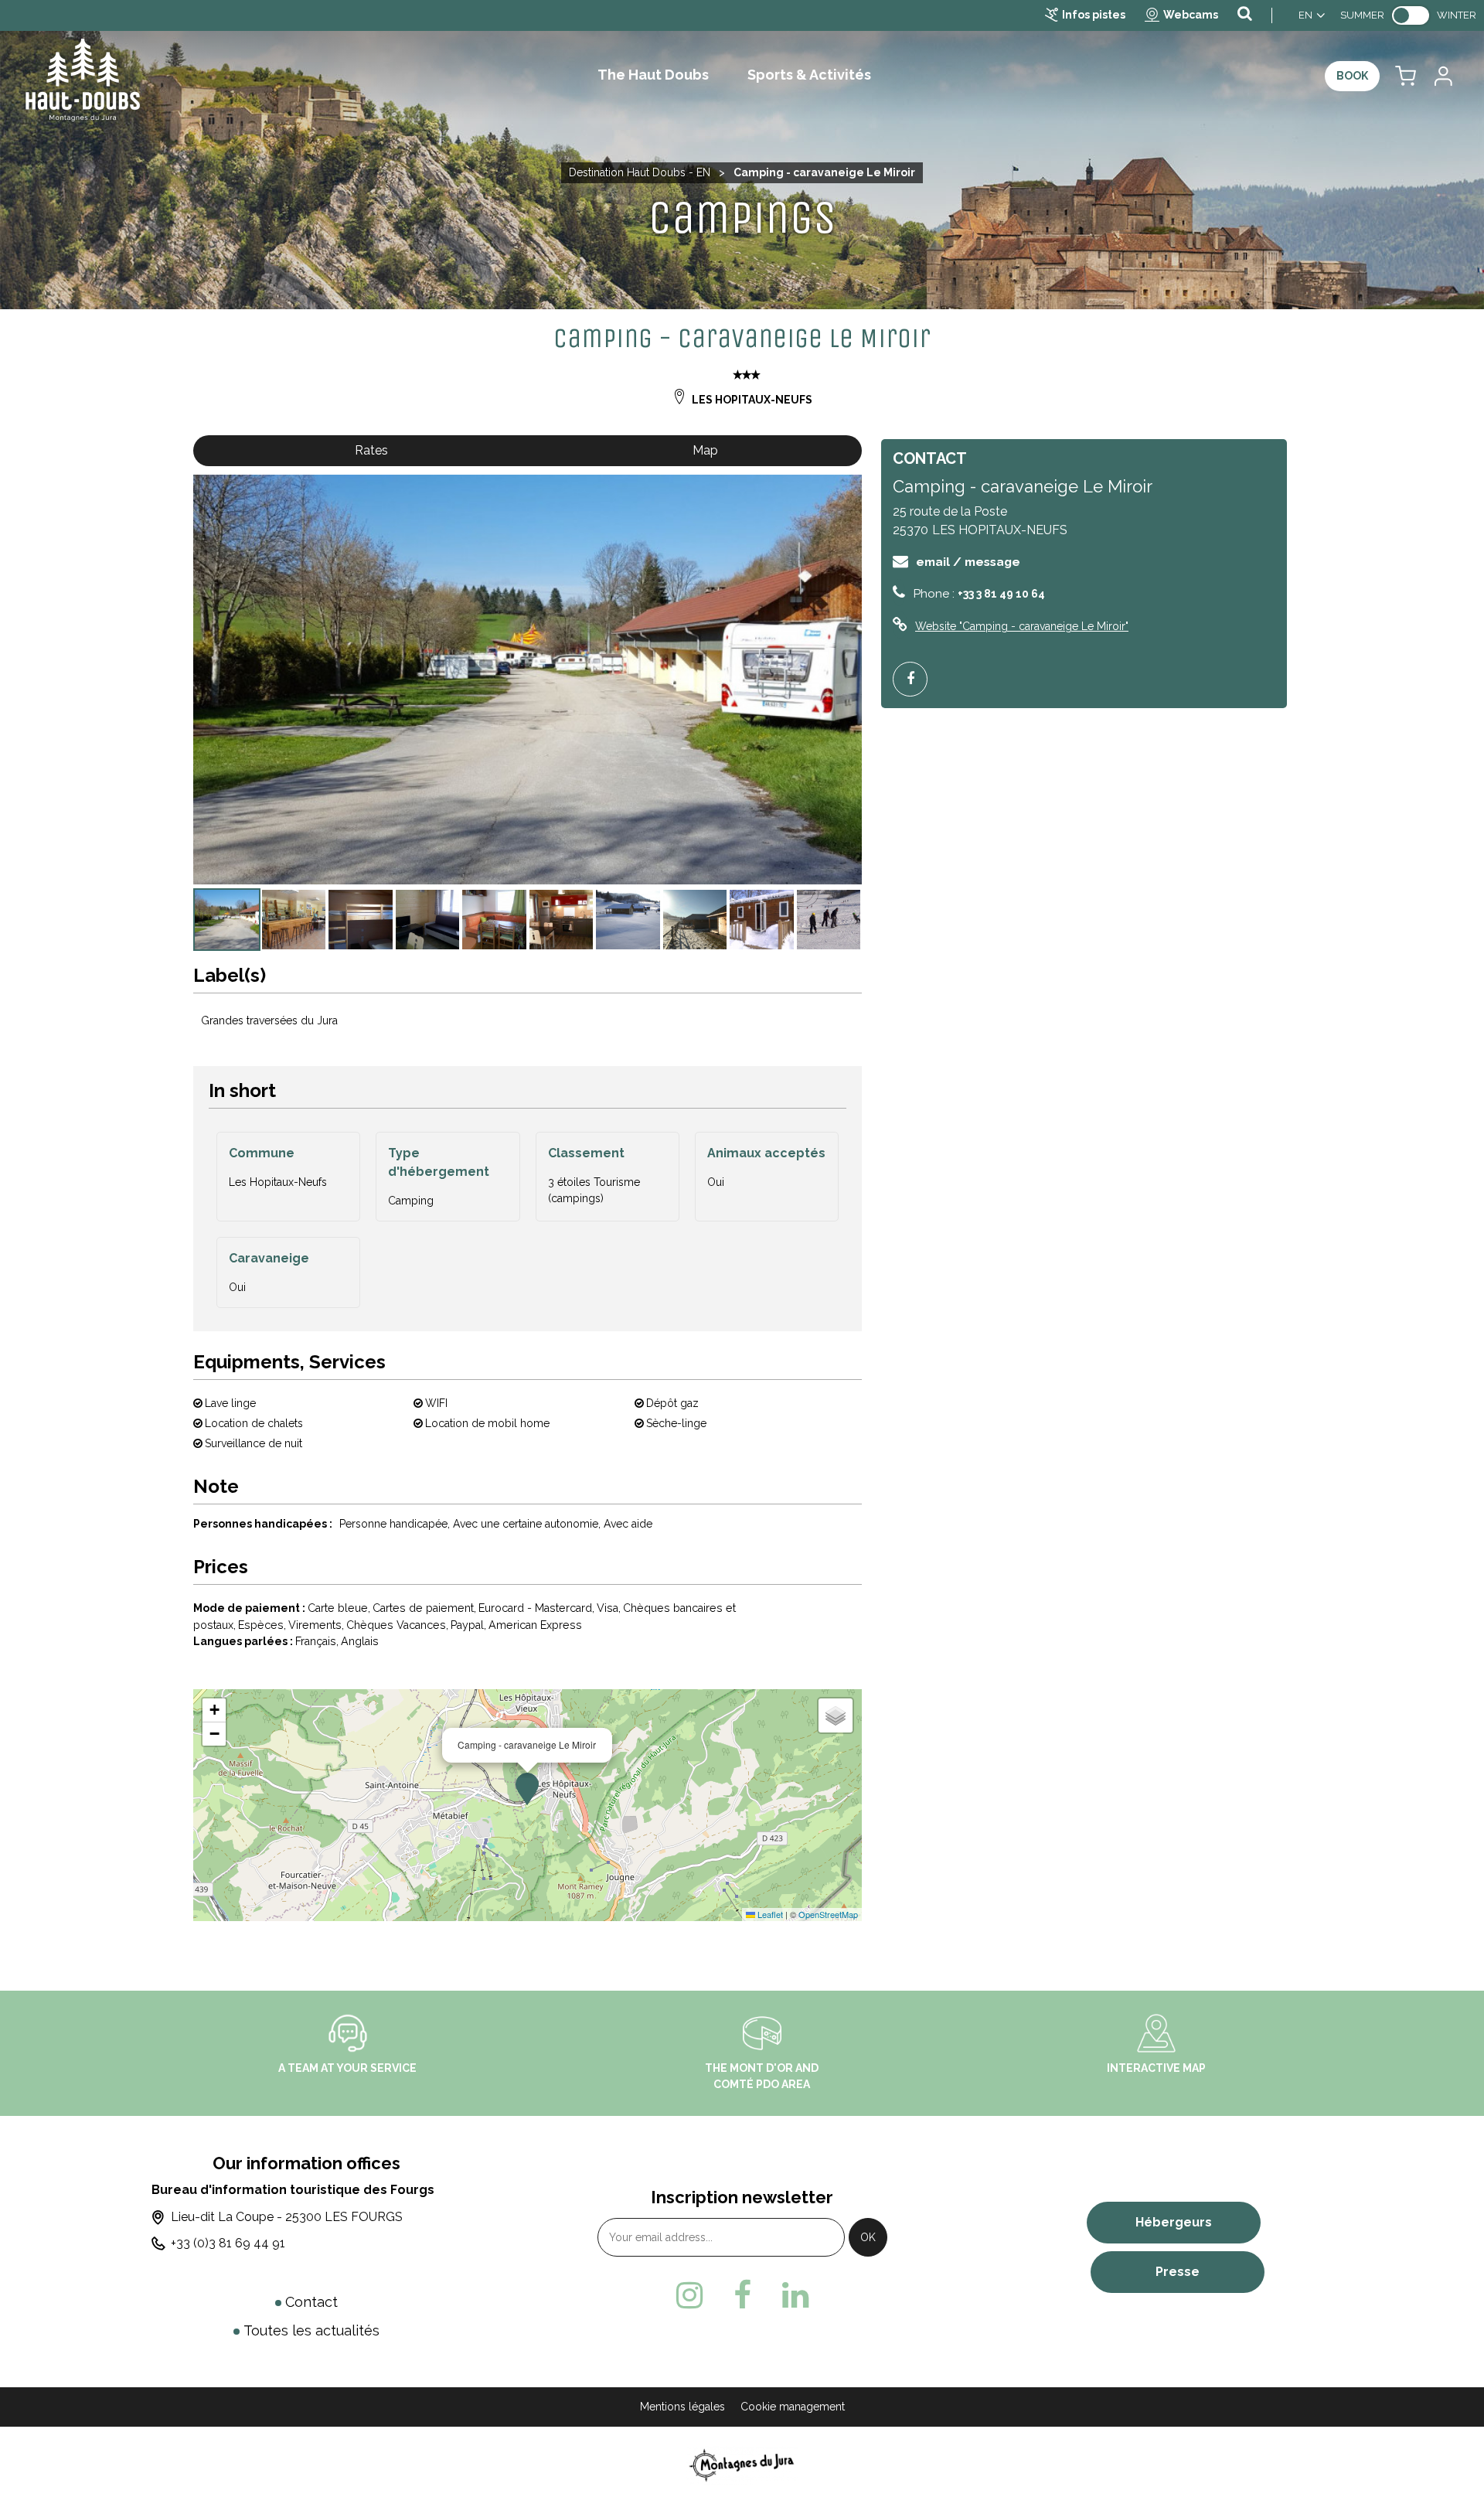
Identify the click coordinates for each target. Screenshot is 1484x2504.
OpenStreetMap (828, 1914)
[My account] (1442, 76)
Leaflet (769, 1914)
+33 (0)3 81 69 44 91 (228, 2243)
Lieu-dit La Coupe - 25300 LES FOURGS (287, 2217)
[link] (1411, 15)
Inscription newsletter (742, 2197)
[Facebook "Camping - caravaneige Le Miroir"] (916, 679)
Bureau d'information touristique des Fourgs (293, 2190)
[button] (1406, 76)
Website (1022, 626)
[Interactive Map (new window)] (1156, 2032)
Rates (371, 450)
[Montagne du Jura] (742, 2465)
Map (705, 450)
